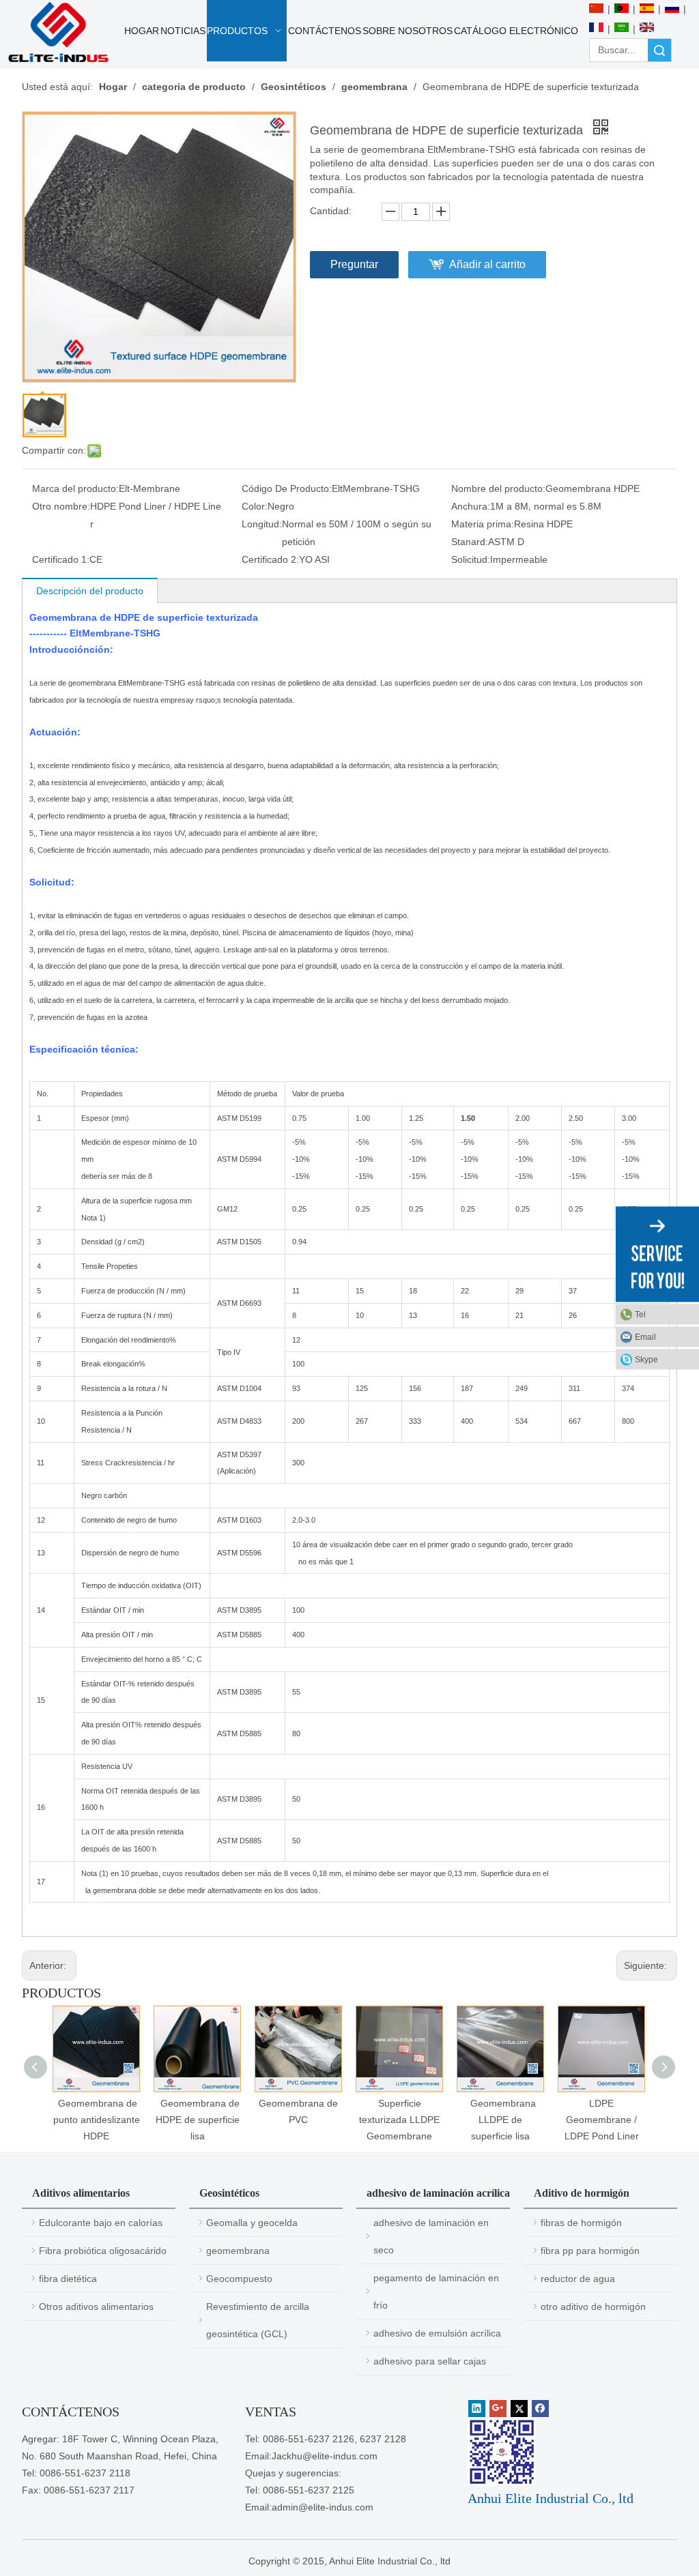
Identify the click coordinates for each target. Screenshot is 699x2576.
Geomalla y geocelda (252, 2223)
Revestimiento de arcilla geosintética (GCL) (258, 2320)
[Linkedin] (477, 2409)
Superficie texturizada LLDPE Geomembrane (399, 2120)
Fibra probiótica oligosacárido (103, 2251)
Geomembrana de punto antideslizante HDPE (97, 2120)
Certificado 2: (270, 559)
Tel (640, 1315)
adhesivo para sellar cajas (430, 2361)
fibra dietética (68, 2279)
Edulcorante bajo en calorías (101, 2223)
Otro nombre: (61, 506)
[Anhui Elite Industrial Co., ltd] (58, 32)
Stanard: (470, 542)
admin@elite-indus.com (323, 2507)
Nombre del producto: (498, 488)
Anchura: (471, 506)
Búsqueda (659, 50)
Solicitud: (471, 559)
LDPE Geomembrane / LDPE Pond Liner (602, 2120)
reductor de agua (578, 2279)
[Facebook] (540, 2409)
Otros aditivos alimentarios (96, 2307)
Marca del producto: (75, 488)
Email (645, 1337)
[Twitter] (519, 2409)
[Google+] (498, 2409)
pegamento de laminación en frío (436, 2292)
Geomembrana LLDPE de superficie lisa (500, 2120)
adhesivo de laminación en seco (431, 2236)
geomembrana (238, 2251)
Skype (646, 1360)
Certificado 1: (61, 559)
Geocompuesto (239, 2279)
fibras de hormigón (581, 2223)
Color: (255, 506)
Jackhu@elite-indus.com (325, 2456)
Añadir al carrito (487, 264)
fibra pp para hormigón (590, 2251)
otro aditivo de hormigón (593, 2307)
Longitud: (262, 524)
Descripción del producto (90, 591)
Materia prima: (483, 524)
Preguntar (354, 264)
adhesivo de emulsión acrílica (437, 2333)
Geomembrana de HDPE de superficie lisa (197, 2120)
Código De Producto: (287, 488)
